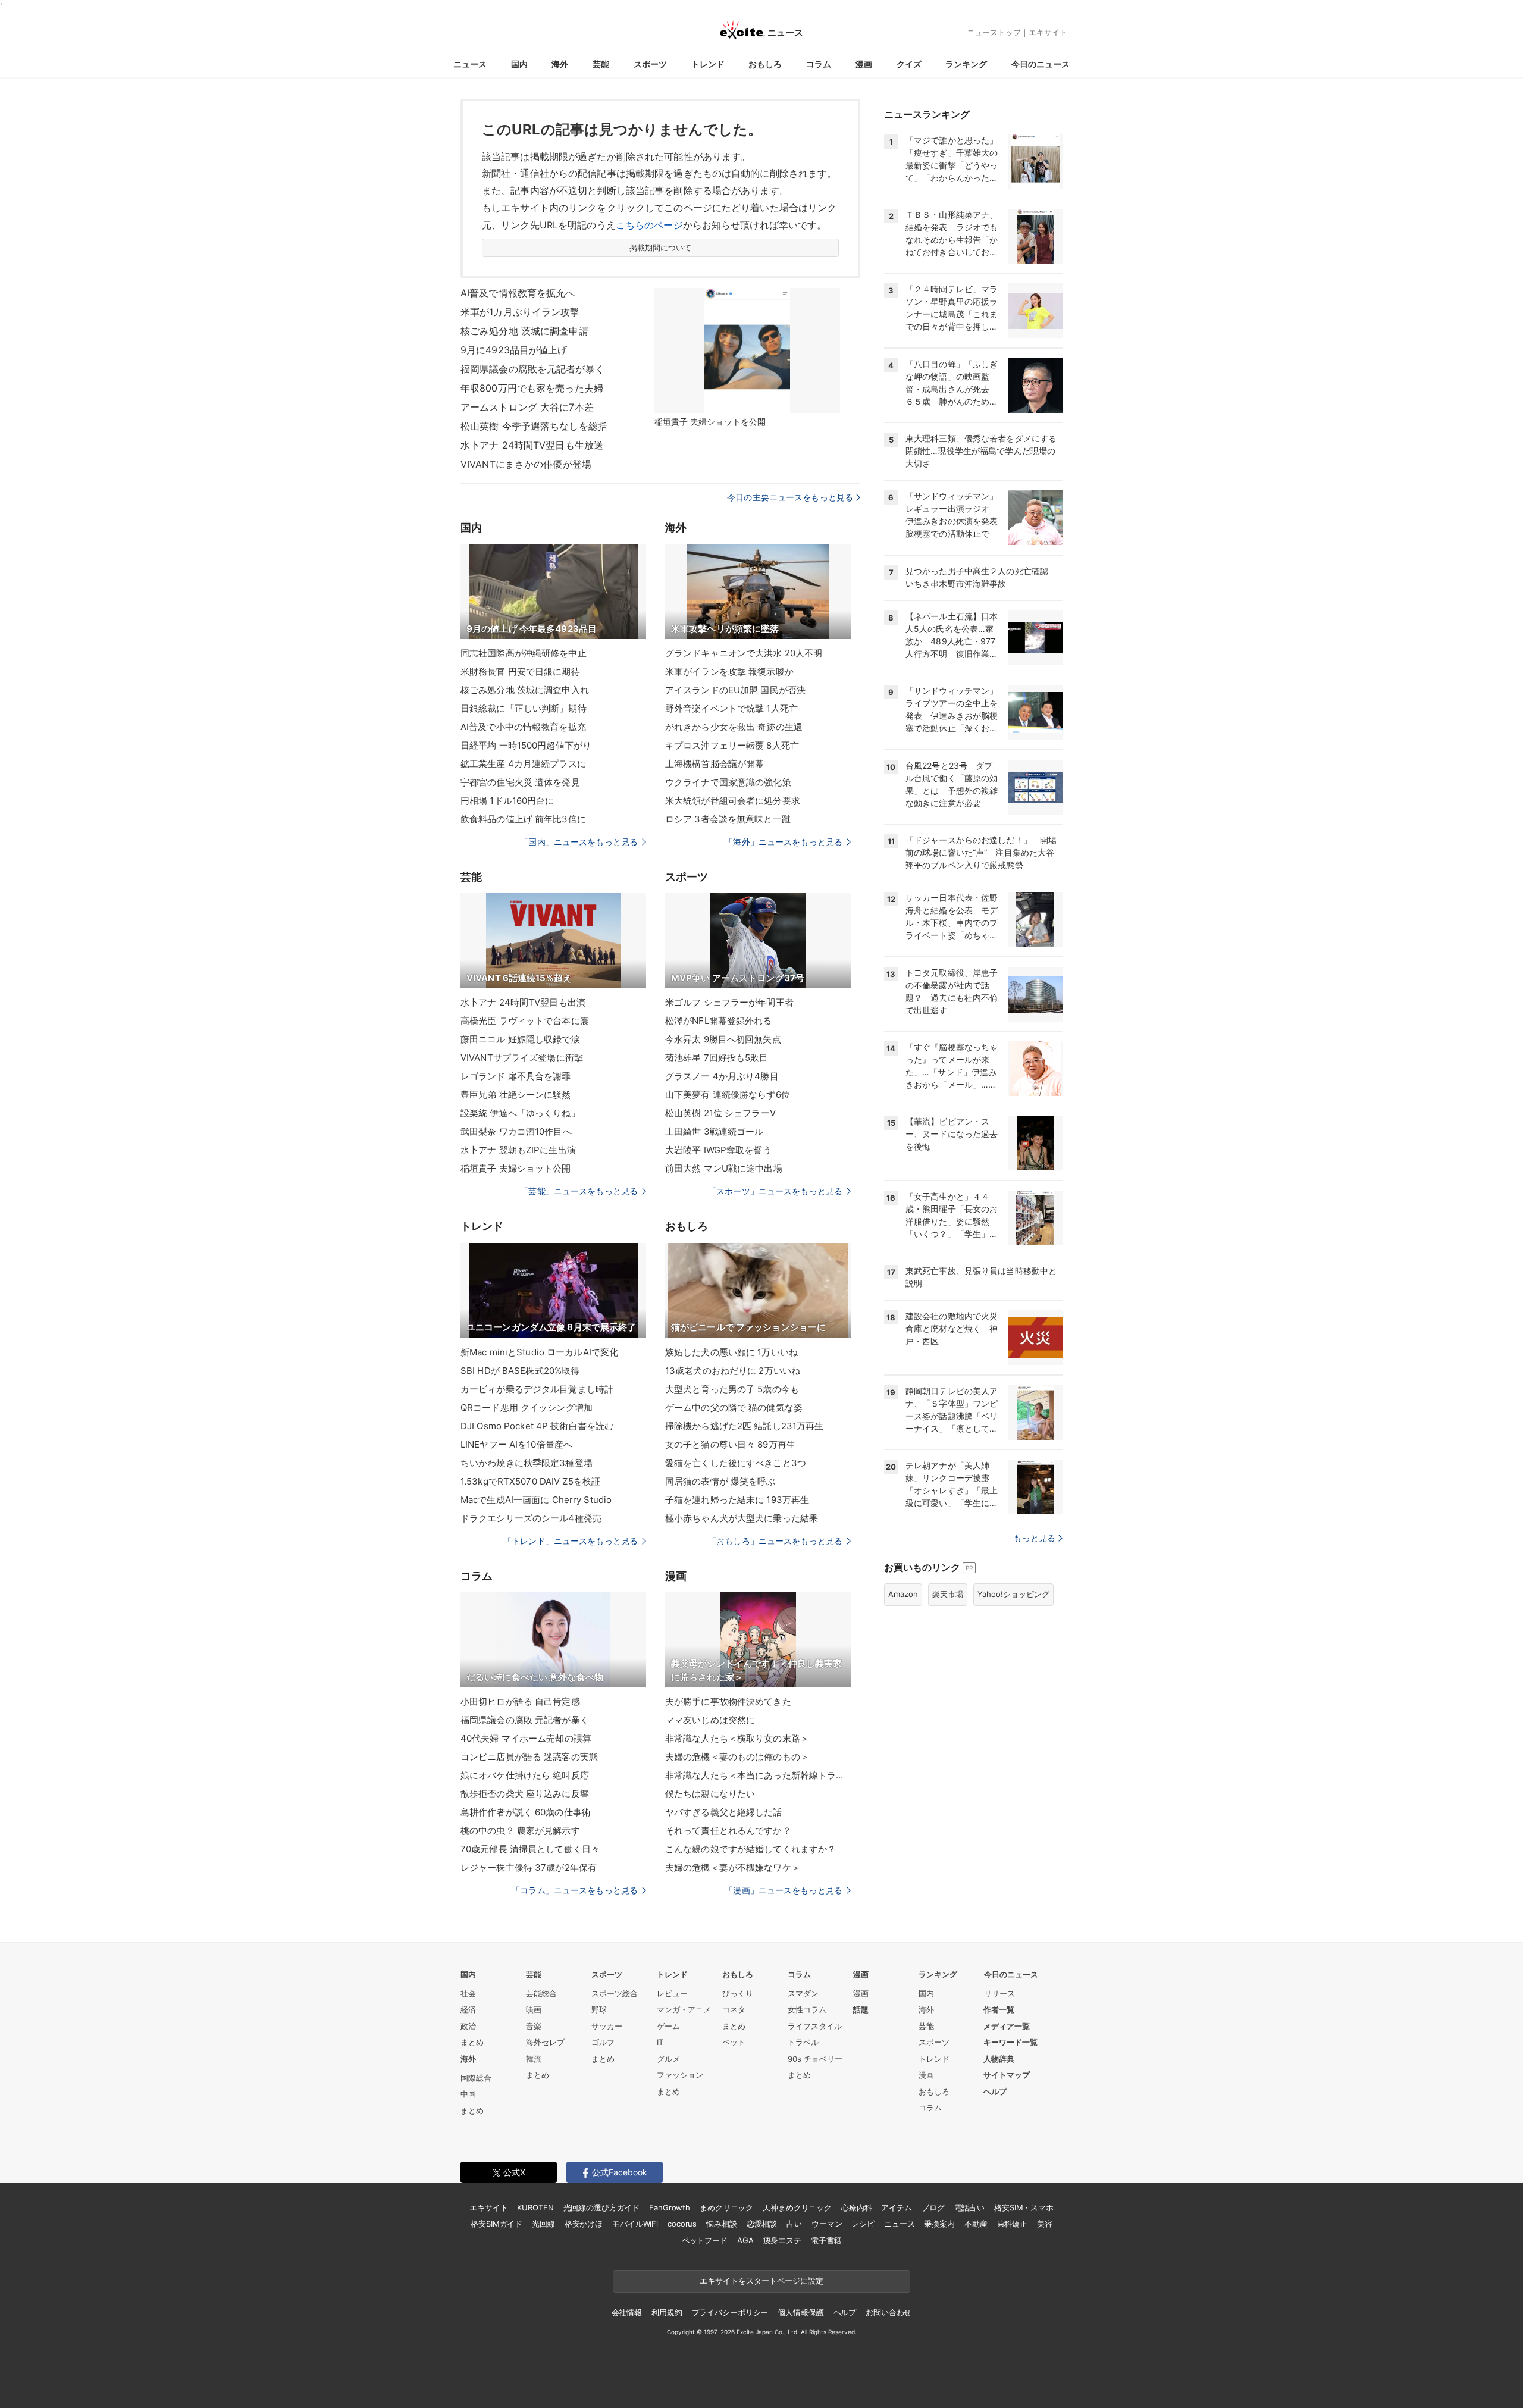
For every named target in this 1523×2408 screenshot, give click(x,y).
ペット (734, 2042)
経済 (468, 2009)
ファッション (680, 2075)
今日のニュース (1041, 64)
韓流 (534, 2059)
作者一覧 (999, 2009)
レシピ (863, 2224)
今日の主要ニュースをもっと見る (790, 497)
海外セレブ (545, 2042)
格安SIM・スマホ (1024, 2207)
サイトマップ (1007, 2075)
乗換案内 (939, 2224)
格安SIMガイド (496, 2224)
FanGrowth (670, 2207)
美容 (1045, 2224)
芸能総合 (541, 1993)
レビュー (672, 1993)
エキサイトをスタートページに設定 (761, 2281)
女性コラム (807, 2009)
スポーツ (650, 64)
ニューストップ (994, 32)
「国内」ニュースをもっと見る (579, 842)
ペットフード (705, 2240)
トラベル (803, 2042)
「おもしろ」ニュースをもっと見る (775, 1541)
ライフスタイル (815, 2026)
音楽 (534, 2026)
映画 (534, 2009)
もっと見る (1034, 1538)
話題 (861, 2009)
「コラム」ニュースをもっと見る (575, 1890)
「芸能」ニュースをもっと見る (579, 1191)
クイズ (909, 64)
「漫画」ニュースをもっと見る (784, 1890)
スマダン (803, 1993)
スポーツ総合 (615, 1993)
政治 (468, 2026)
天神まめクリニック (797, 2207)
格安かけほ (584, 2224)
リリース (999, 1993)
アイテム (896, 2207)
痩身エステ (782, 2240)
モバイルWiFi (635, 2224)
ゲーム (668, 2026)
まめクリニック (726, 2207)
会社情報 (627, 2312)
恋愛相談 (762, 2224)
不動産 (976, 2224)
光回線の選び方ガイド (602, 2207)
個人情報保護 (800, 2312)
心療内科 (856, 2207)
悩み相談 (721, 2224)
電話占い (969, 2207)
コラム (819, 64)
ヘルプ (995, 2091)
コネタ (734, 2009)
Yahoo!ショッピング (1013, 1594)
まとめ (472, 2042)
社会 (468, 1993)
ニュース (470, 64)
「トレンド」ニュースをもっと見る (571, 1541)
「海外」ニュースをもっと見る (784, 842)
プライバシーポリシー (730, 2312)
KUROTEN (535, 2207)
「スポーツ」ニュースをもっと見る (775, 1191)
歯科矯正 (1012, 2224)
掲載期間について (661, 248)
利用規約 (667, 2312)
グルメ (668, 2059)
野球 (599, 2009)
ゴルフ (603, 2042)
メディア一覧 (1007, 2026)
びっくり (738, 1993)
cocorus (682, 2224)
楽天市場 (948, 1594)
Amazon (903, 1594)
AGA (745, 2240)
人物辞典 (999, 2059)
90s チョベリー (815, 2059)
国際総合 (476, 2078)
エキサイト (1048, 32)
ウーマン (827, 2224)
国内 (519, 64)
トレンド (708, 64)
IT (660, 2042)
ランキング (966, 64)
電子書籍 (826, 2240)
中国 (468, 2094)
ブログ (933, 2207)
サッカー (607, 2026)
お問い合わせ (889, 2312)
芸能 (601, 64)
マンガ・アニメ (684, 2009)
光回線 (543, 2224)
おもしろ (765, 64)
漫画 (864, 64)
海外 (560, 64)
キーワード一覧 (1010, 2042)
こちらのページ (649, 225)
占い (794, 2224)
